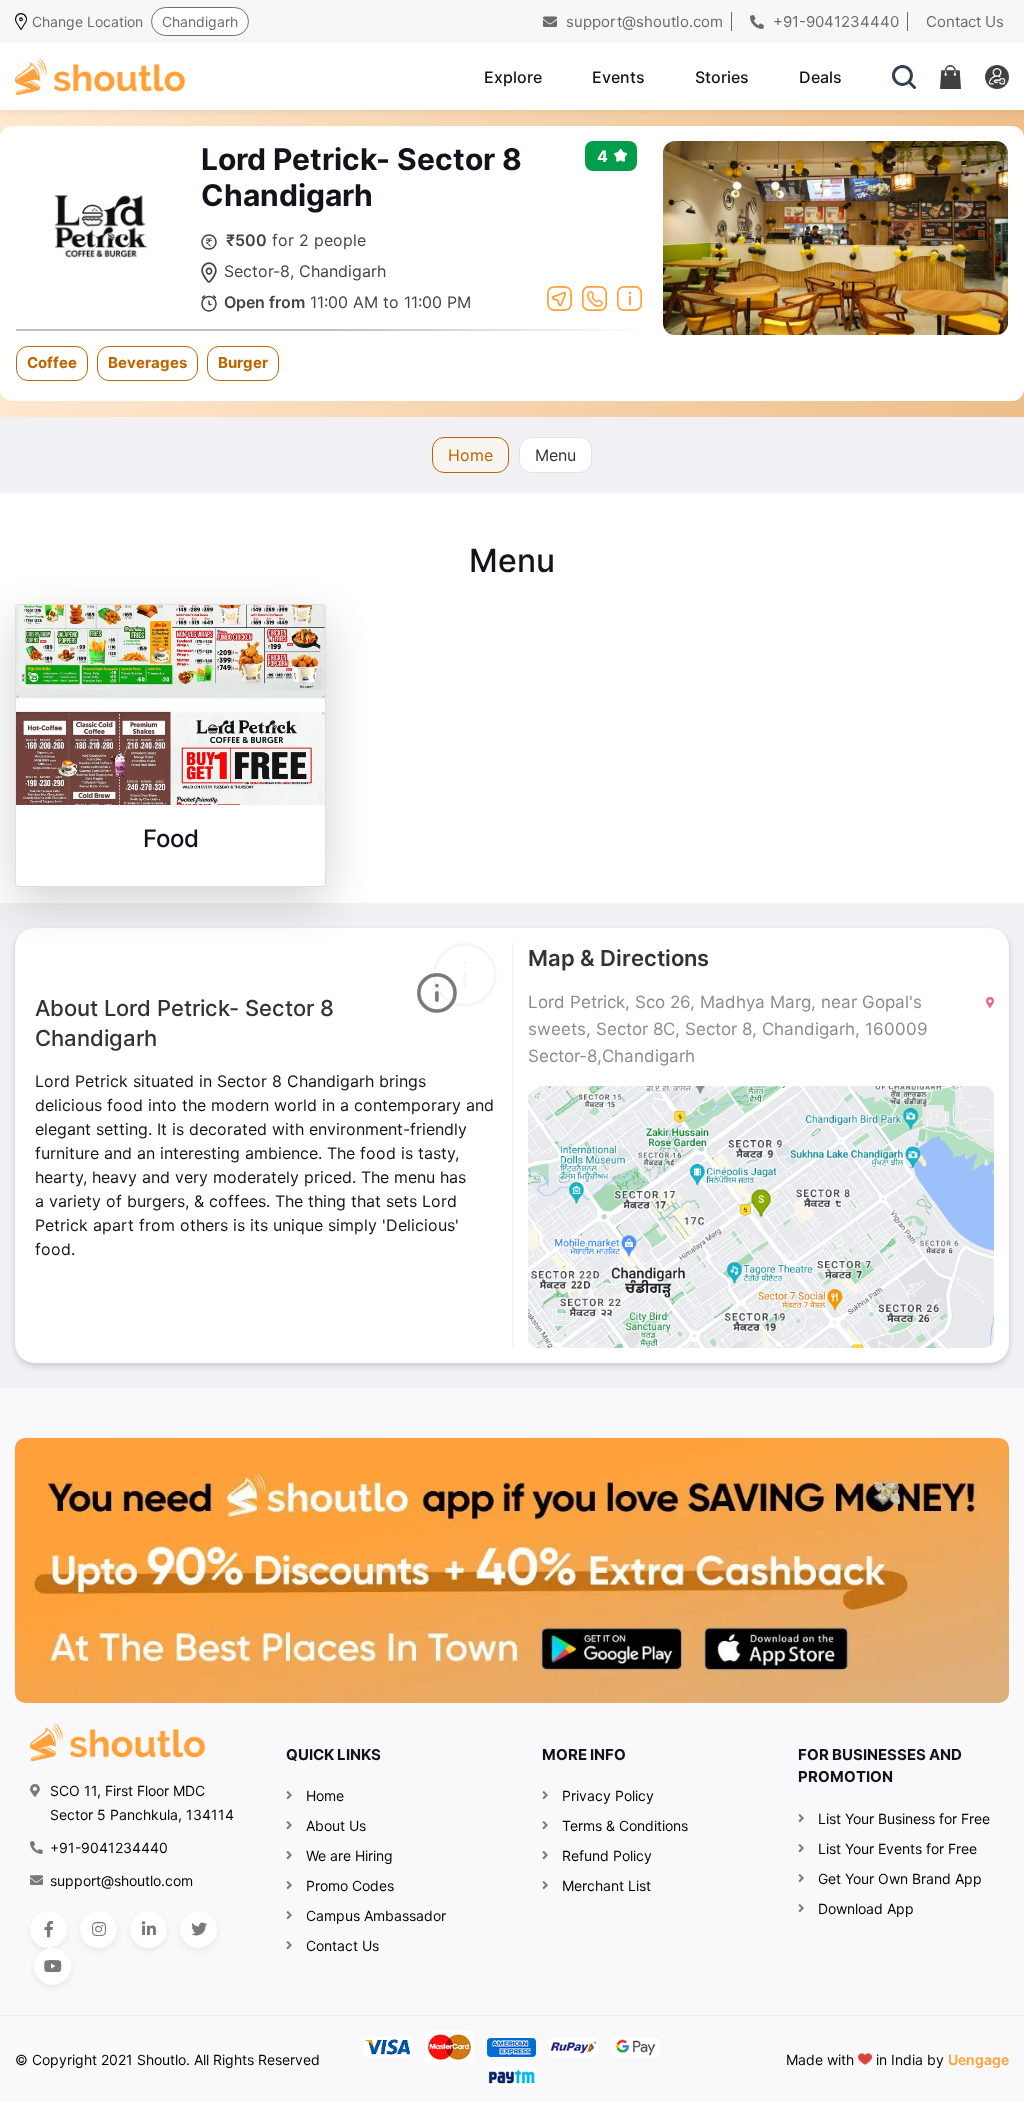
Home (470, 455)
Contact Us (965, 21)
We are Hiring (349, 1855)
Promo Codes (350, 1885)
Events (618, 77)
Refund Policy (607, 1855)
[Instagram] (98, 1929)
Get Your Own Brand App (900, 1878)
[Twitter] (198, 1929)
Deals (820, 77)
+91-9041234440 (834, 21)
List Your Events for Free (897, 1848)
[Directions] (559, 297)
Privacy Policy (608, 1795)
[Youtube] (52, 1966)
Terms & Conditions (625, 1825)
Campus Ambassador (376, 1915)
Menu (555, 455)
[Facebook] (48, 1929)
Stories (722, 77)
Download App (866, 1908)
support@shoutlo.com (642, 21)
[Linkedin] (148, 1929)
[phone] (594, 297)
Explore (513, 77)
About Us (336, 1825)
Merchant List (606, 1885)
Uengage (978, 2059)
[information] (629, 297)
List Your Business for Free (904, 1818)
